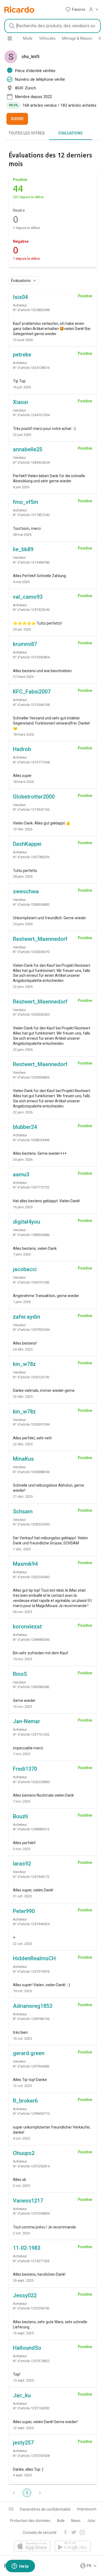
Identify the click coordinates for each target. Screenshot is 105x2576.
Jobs (91, 2521)
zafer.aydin (27, 1317)
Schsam (23, 1511)
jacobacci (25, 1269)
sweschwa (26, 891)
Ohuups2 (24, 2153)
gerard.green (29, 2053)
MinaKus (23, 1459)
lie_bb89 (23, 549)
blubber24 (25, 1127)
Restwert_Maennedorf (40, 939)
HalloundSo (27, 2348)
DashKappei (27, 844)
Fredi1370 (25, 1769)
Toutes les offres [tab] (27, 133)
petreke (22, 355)
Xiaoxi (20, 402)
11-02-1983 (27, 2248)
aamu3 (21, 1174)
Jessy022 (25, 2295)
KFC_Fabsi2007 (32, 692)
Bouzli (20, 1816)
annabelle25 (28, 449)
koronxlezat (27, 1627)
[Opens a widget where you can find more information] (20, 2567)
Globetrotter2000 (34, 797)
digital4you (27, 1222)
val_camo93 (28, 597)
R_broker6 (25, 2101)
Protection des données (30, 2521)
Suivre (17, 119)
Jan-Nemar (27, 1721)
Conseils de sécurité (40, 2533)
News (76, 2521)
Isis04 (20, 297)
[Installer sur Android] (73, 2546)
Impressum (87, 2509)
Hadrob (22, 749)
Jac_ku (22, 2395)
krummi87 (25, 644)
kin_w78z (24, 1364)
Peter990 (24, 1911)
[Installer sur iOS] (32, 2546)
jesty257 (23, 2443)
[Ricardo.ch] (19, 9)
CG (11, 2509)
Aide (61, 2521)
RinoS (20, 1674)
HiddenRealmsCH (34, 1958)
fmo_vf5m (26, 502)
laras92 (22, 1864)
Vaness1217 (28, 2201)
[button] (75, 9)
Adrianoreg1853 (33, 2006)
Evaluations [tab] (71, 133)
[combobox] (52, 26)
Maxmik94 (25, 1564)
